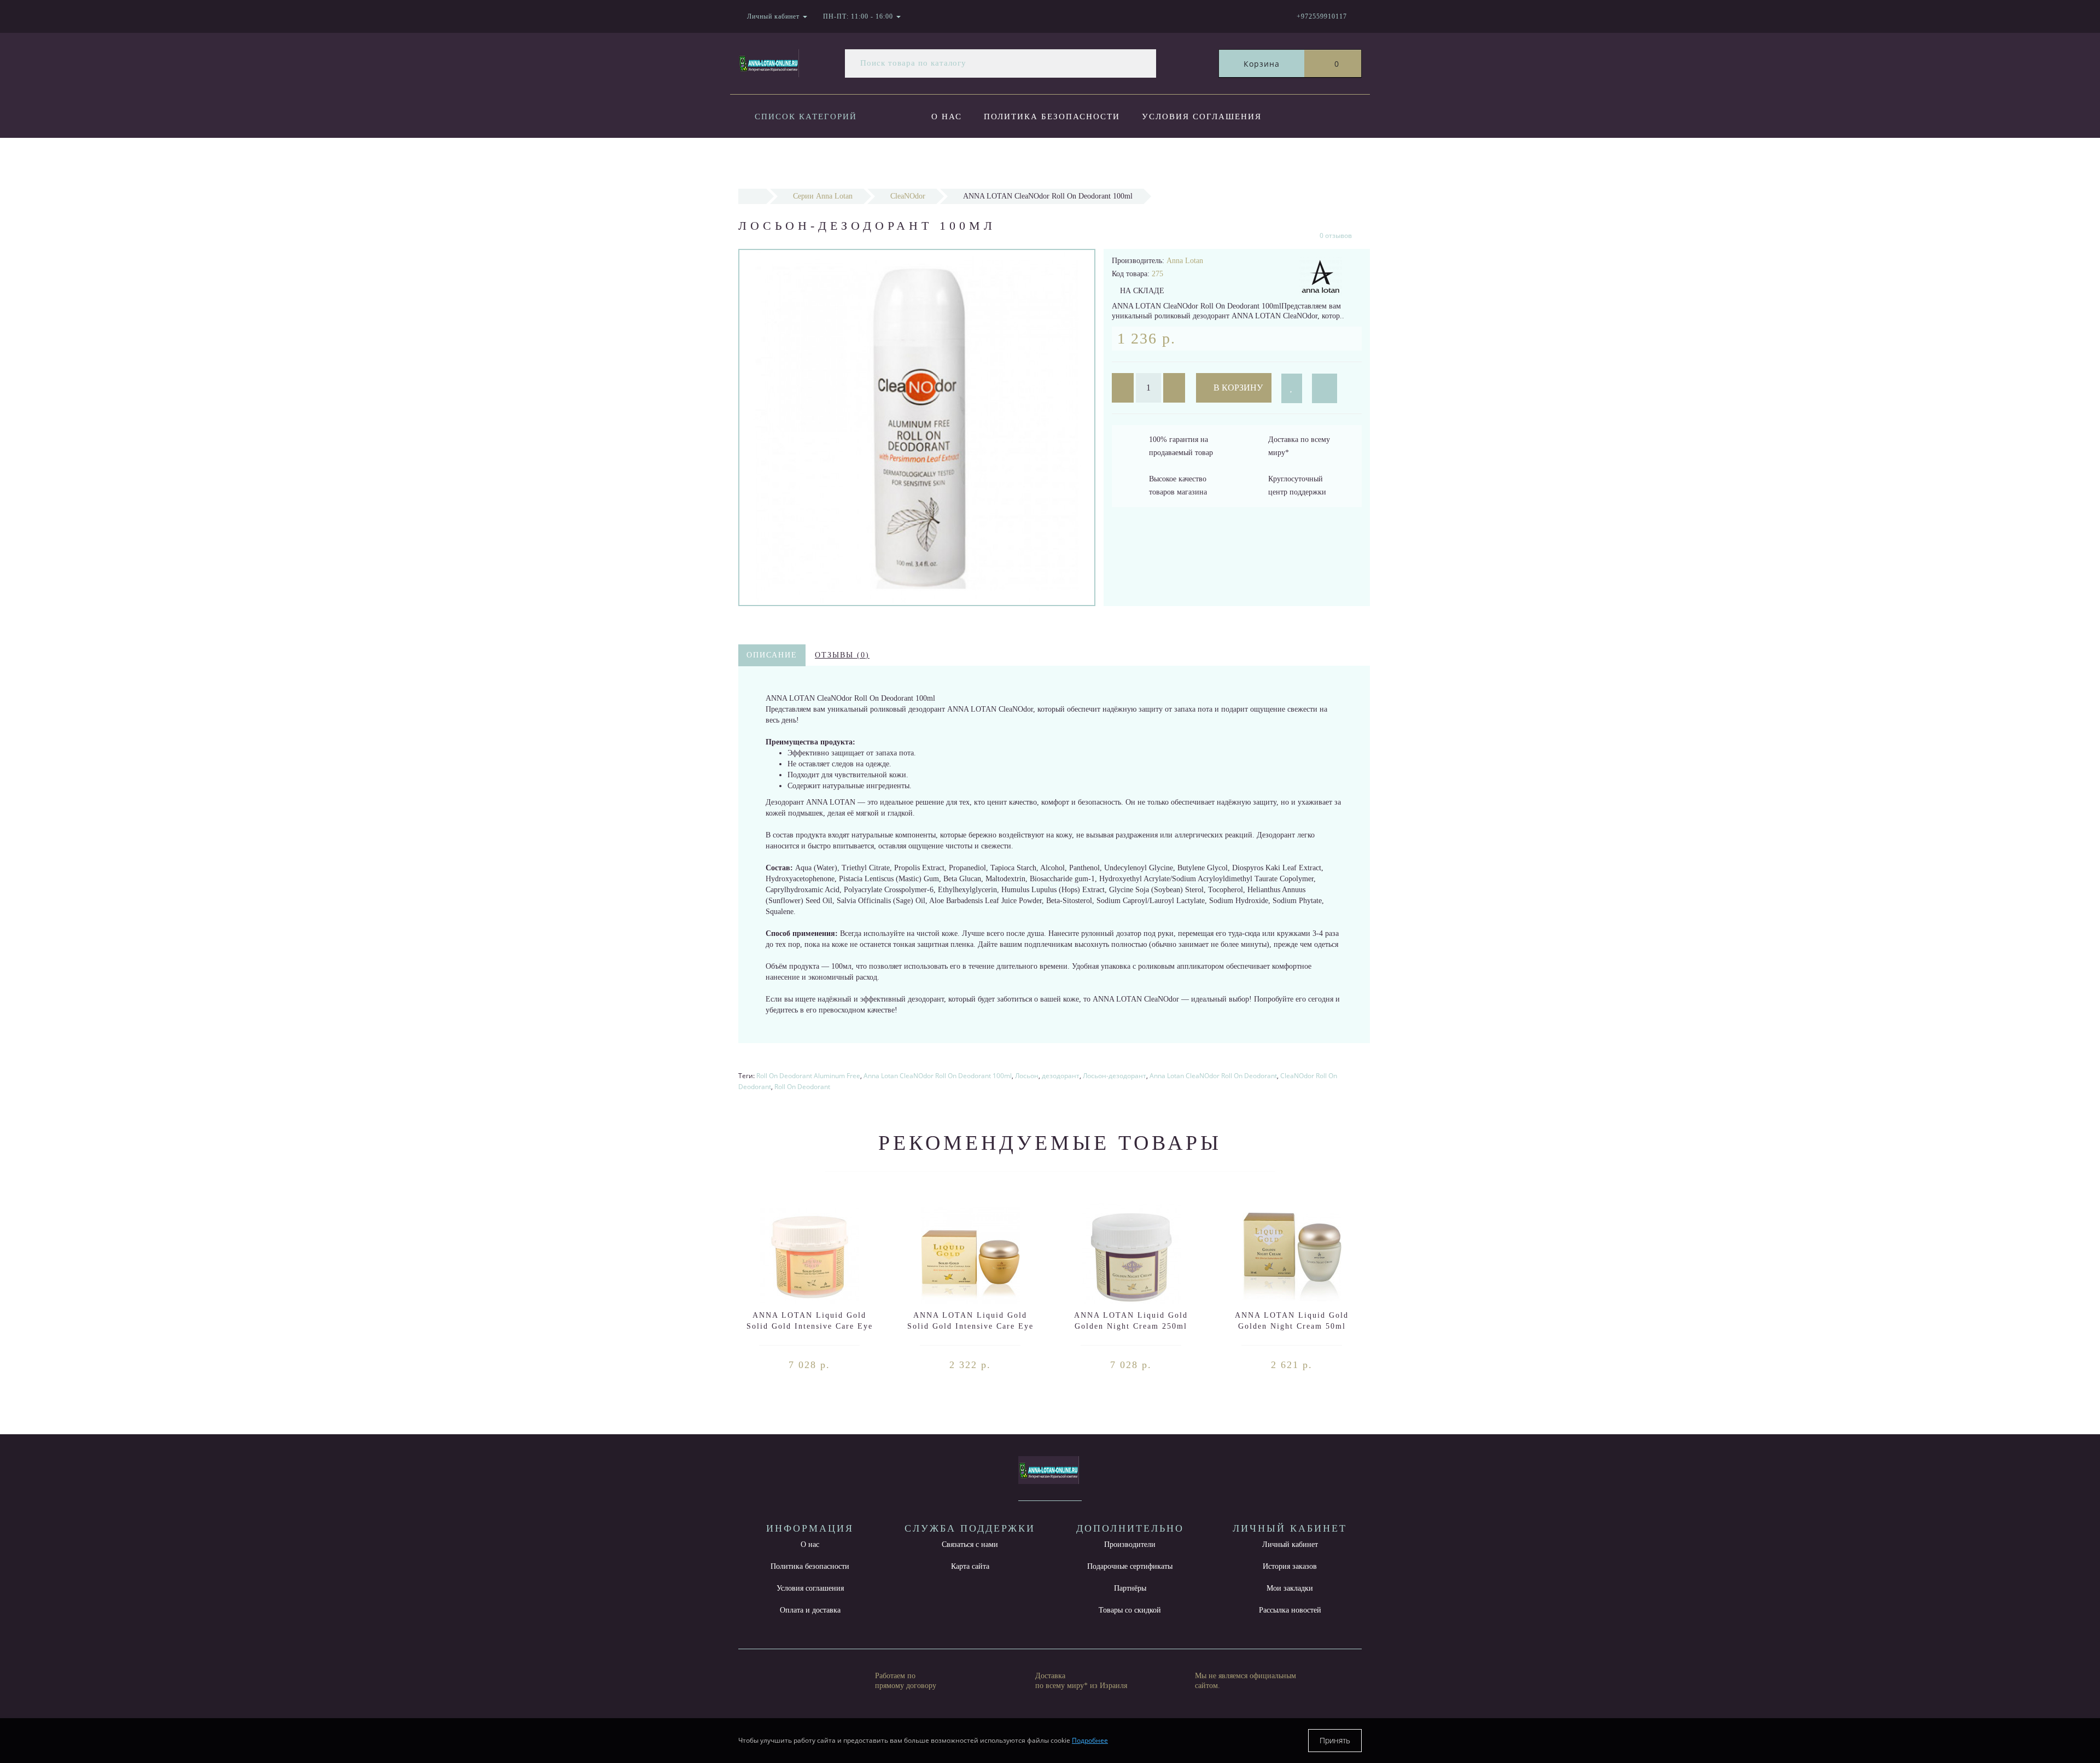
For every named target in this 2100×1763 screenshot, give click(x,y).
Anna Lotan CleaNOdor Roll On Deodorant (1213, 1076)
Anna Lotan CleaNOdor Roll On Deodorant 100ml (938, 1076)
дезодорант (1061, 1076)
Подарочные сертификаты (1130, 1566)
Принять (1335, 1740)
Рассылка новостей (1290, 1610)
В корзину (1237, 388)
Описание (772, 655)
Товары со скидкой (1130, 1610)
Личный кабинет (1290, 1544)
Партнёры (1130, 1588)
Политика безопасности (1052, 117)
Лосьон (1027, 1076)
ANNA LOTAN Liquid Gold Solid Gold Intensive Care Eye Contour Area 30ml (970, 1326)
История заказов (1290, 1566)
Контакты (1156, 161)
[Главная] (752, 196)
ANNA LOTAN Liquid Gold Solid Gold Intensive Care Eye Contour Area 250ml (810, 1326)
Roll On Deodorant (802, 1087)
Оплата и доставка (985, 161)
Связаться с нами (970, 1544)
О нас (947, 117)
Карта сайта (970, 1566)
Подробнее (1090, 1740)
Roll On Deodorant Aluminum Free (808, 1076)
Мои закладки (1290, 1588)
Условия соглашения (1202, 117)
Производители (1130, 1544)
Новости (1084, 161)
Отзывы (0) (842, 655)
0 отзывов (1336, 235)
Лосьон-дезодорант (1115, 1076)
